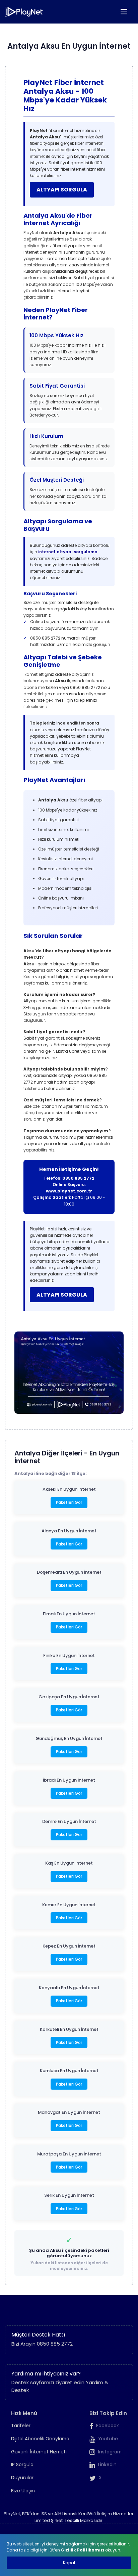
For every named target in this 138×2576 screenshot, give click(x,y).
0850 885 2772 (78, 1178)
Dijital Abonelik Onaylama (40, 2439)
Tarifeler (21, 2426)
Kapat (69, 2563)
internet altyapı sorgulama (68, 552)
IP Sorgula (22, 2465)
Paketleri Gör (69, 1502)
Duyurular (22, 2478)
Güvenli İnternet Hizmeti (39, 2452)
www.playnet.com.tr (69, 1191)
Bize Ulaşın (23, 2491)
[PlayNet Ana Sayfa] (24, 12)
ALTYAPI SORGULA (62, 190)
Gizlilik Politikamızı (83, 2550)
